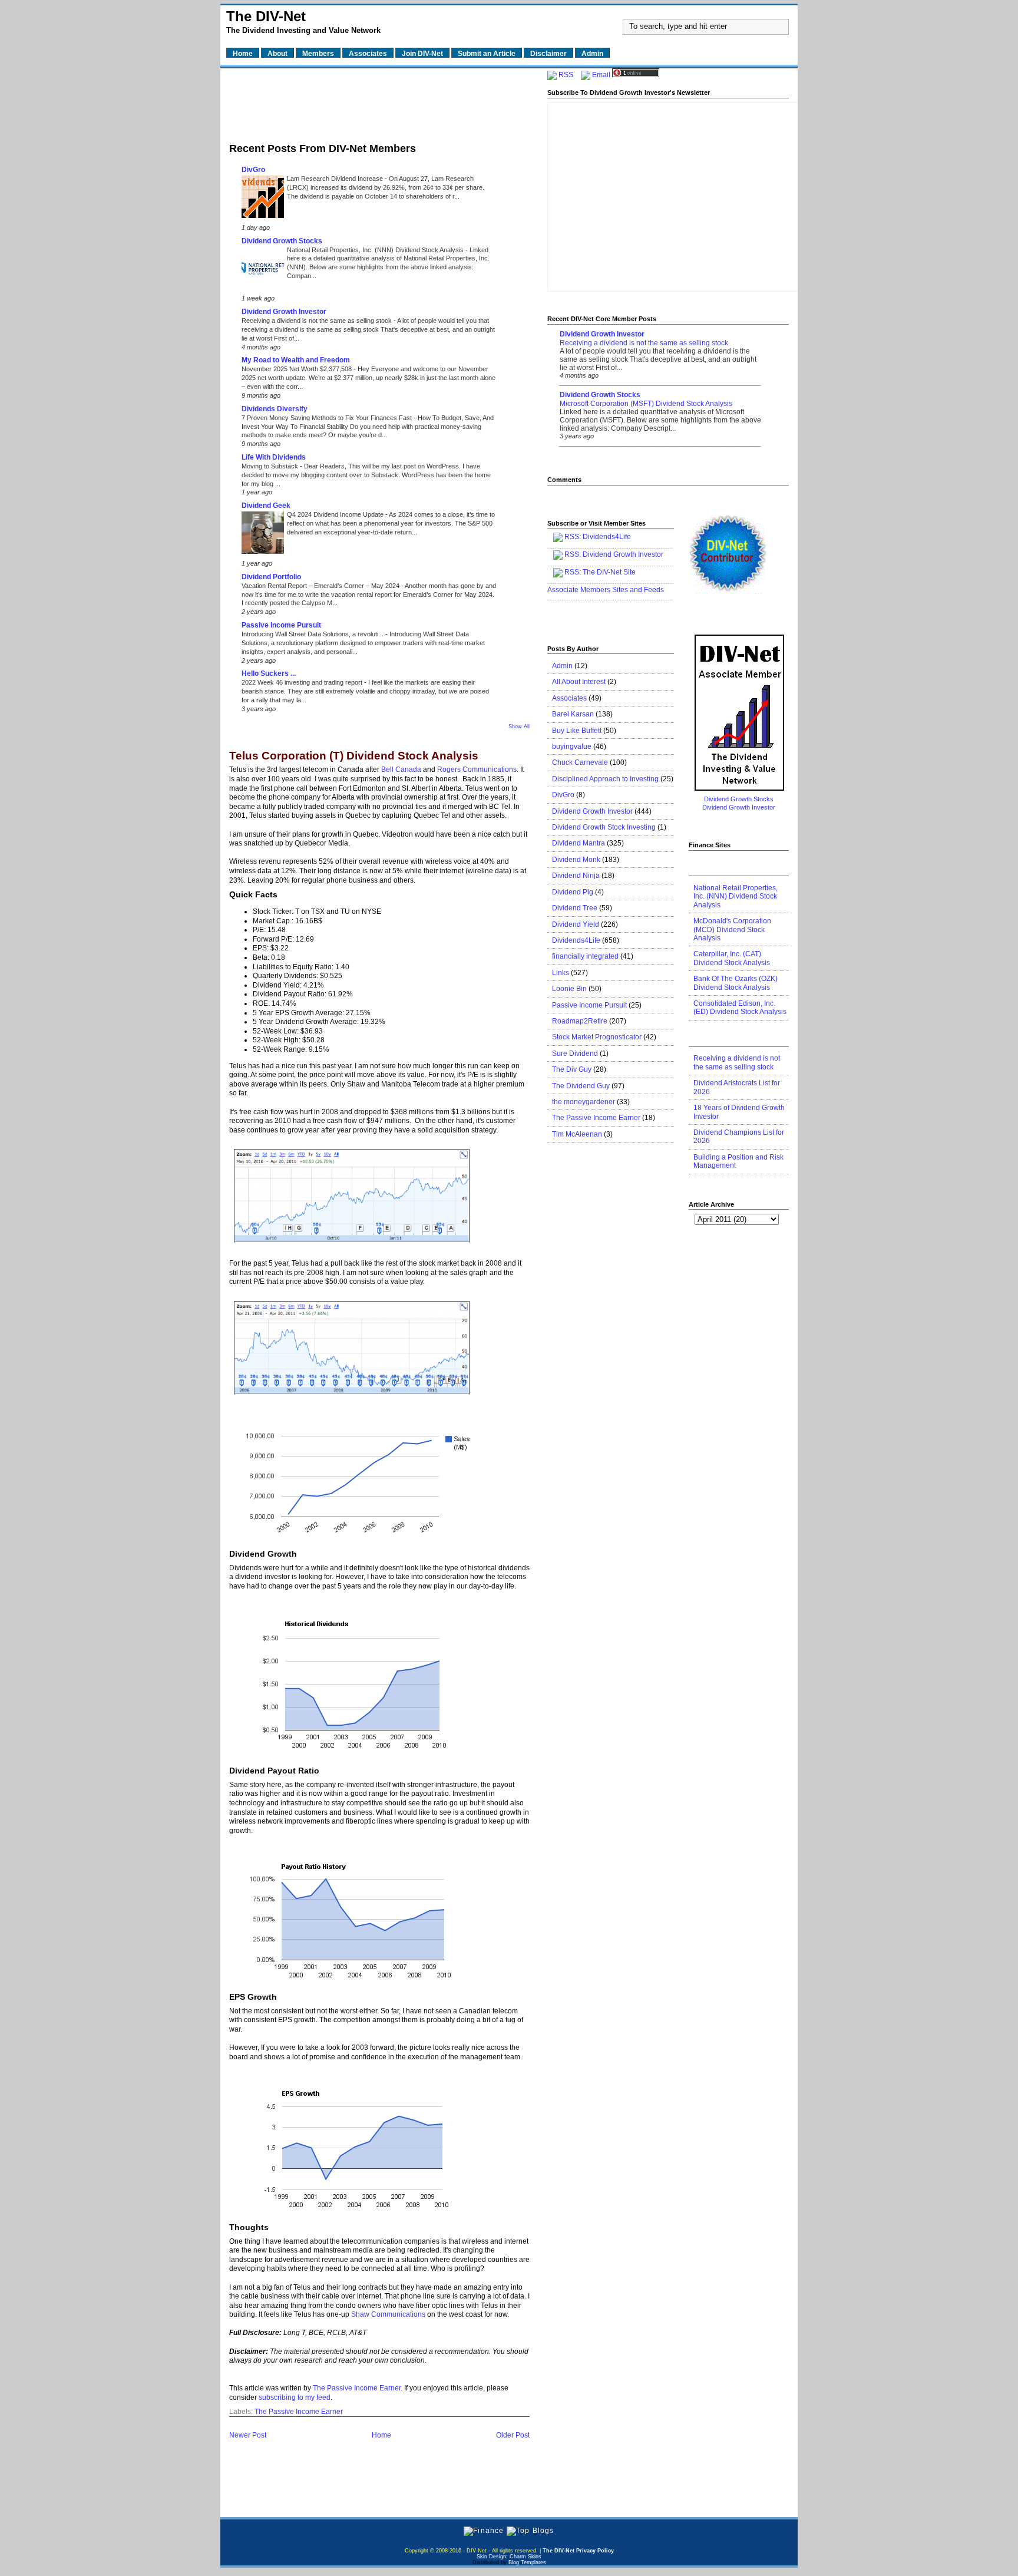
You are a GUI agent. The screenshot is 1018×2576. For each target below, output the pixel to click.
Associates (569, 698)
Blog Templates (527, 2562)
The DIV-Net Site (609, 572)
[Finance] (484, 2531)
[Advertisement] (379, 102)
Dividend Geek (266, 506)
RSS (566, 75)
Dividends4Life (607, 537)
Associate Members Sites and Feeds (606, 590)
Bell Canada (401, 770)
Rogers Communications (477, 770)
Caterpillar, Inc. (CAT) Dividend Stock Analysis (732, 958)
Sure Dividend (575, 1053)
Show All (519, 726)
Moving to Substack (271, 466)
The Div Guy (572, 1069)
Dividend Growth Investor (284, 312)
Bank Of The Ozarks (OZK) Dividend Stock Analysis (736, 983)
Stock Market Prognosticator (597, 1037)
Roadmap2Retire (580, 1021)
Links (561, 973)
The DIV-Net (266, 16)
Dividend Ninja (576, 876)
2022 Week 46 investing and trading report (303, 682)
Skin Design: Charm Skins (509, 2557)
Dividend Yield (576, 924)
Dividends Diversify (275, 409)
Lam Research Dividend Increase (336, 179)
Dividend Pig (573, 892)
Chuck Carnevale (580, 762)
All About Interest (579, 682)
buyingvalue (572, 747)
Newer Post (248, 2435)
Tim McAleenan (577, 1134)
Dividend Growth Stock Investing (604, 827)
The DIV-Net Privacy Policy (578, 2551)
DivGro (253, 170)
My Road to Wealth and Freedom (296, 360)
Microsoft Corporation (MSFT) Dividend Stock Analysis (646, 404)
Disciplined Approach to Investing (605, 779)
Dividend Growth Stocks (282, 241)
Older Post (513, 2435)
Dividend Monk (576, 860)
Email (601, 75)
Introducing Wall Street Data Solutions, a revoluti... (313, 634)
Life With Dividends (274, 457)
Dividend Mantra (579, 843)
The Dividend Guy (581, 1086)
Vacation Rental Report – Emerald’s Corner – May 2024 (321, 586)
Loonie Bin (569, 989)
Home (381, 2435)
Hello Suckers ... (269, 673)
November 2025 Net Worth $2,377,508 (298, 369)
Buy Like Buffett (577, 731)
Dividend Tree (575, 908)
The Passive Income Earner (357, 2388)
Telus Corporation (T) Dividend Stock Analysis (354, 756)
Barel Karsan (573, 714)
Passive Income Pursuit (281, 625)
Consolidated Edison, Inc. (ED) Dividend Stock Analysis (740, 1008)
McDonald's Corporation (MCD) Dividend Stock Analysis (732, 929)
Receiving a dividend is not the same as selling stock (318, 321)
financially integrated (585, 956)
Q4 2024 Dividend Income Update (336, 514)
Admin (562, 666)
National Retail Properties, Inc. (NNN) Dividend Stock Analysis (376, 250)
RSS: (573, 554)
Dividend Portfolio (271, 577)
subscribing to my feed (295, 2397)
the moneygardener (584, 1102)
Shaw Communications (388, 2314)
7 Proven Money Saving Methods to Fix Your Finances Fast (328, 418)
